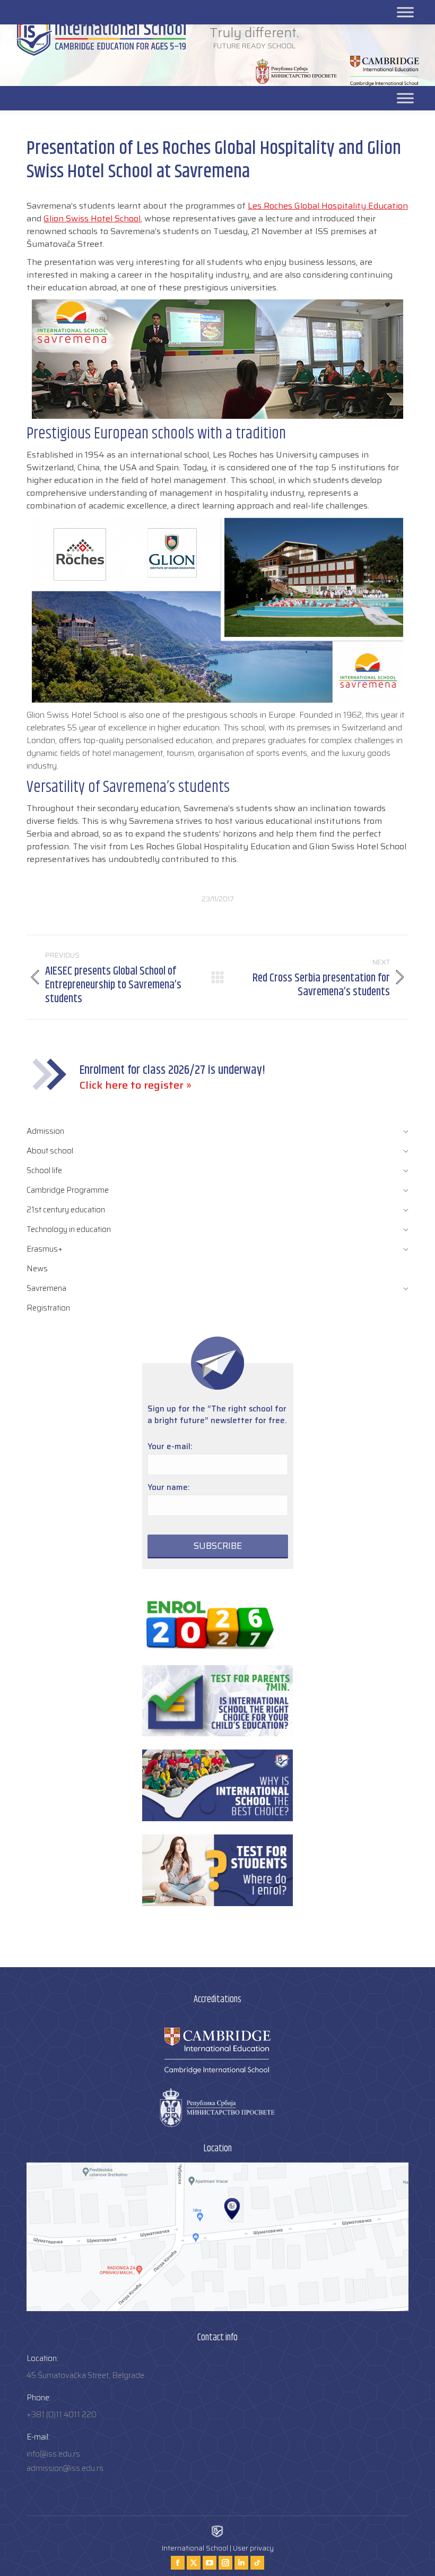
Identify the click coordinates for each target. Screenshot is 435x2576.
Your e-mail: (170, 1446)
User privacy (253, 2548)
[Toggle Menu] (405, 98)
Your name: (169, 1487)
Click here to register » (136, 1085)
